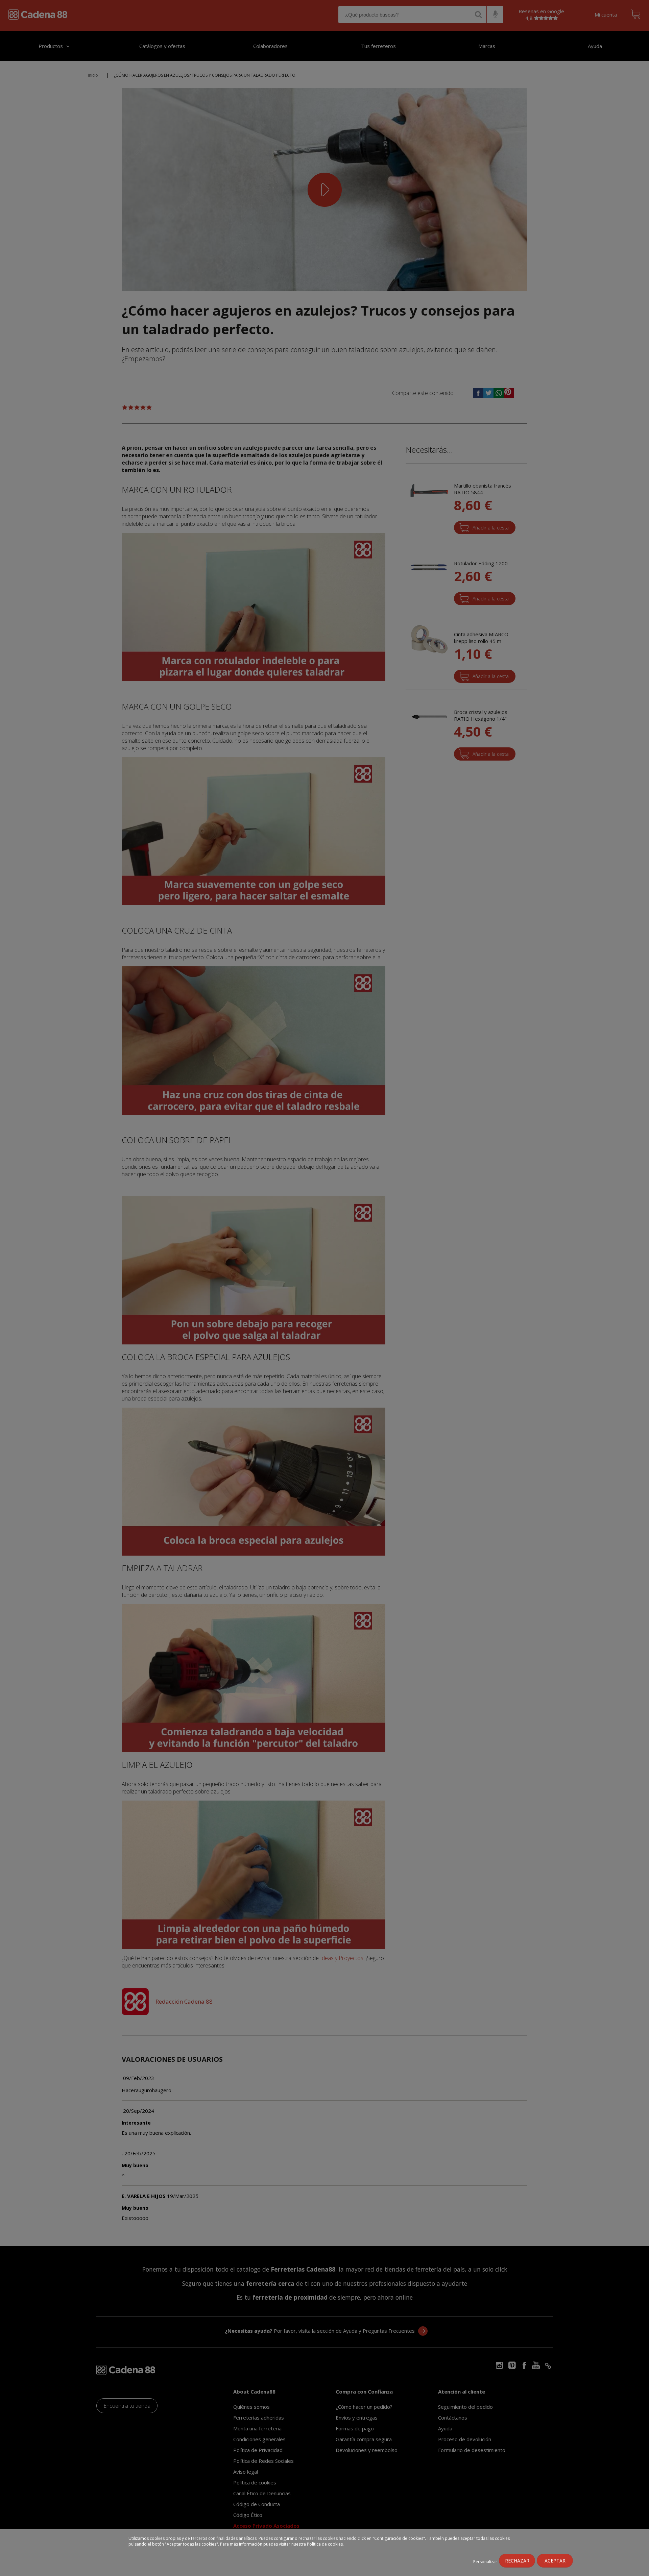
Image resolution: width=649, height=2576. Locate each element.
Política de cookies (325, 2544)
